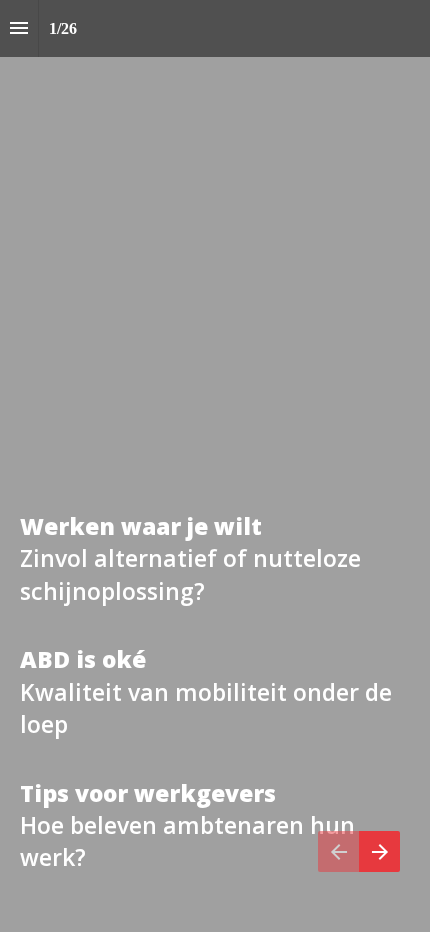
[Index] (19, 28)
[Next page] (379, 851)
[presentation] (215, 466)
